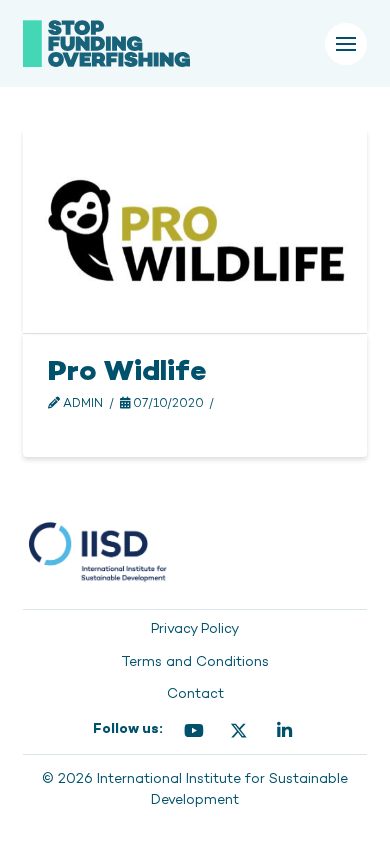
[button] (346, 44)
